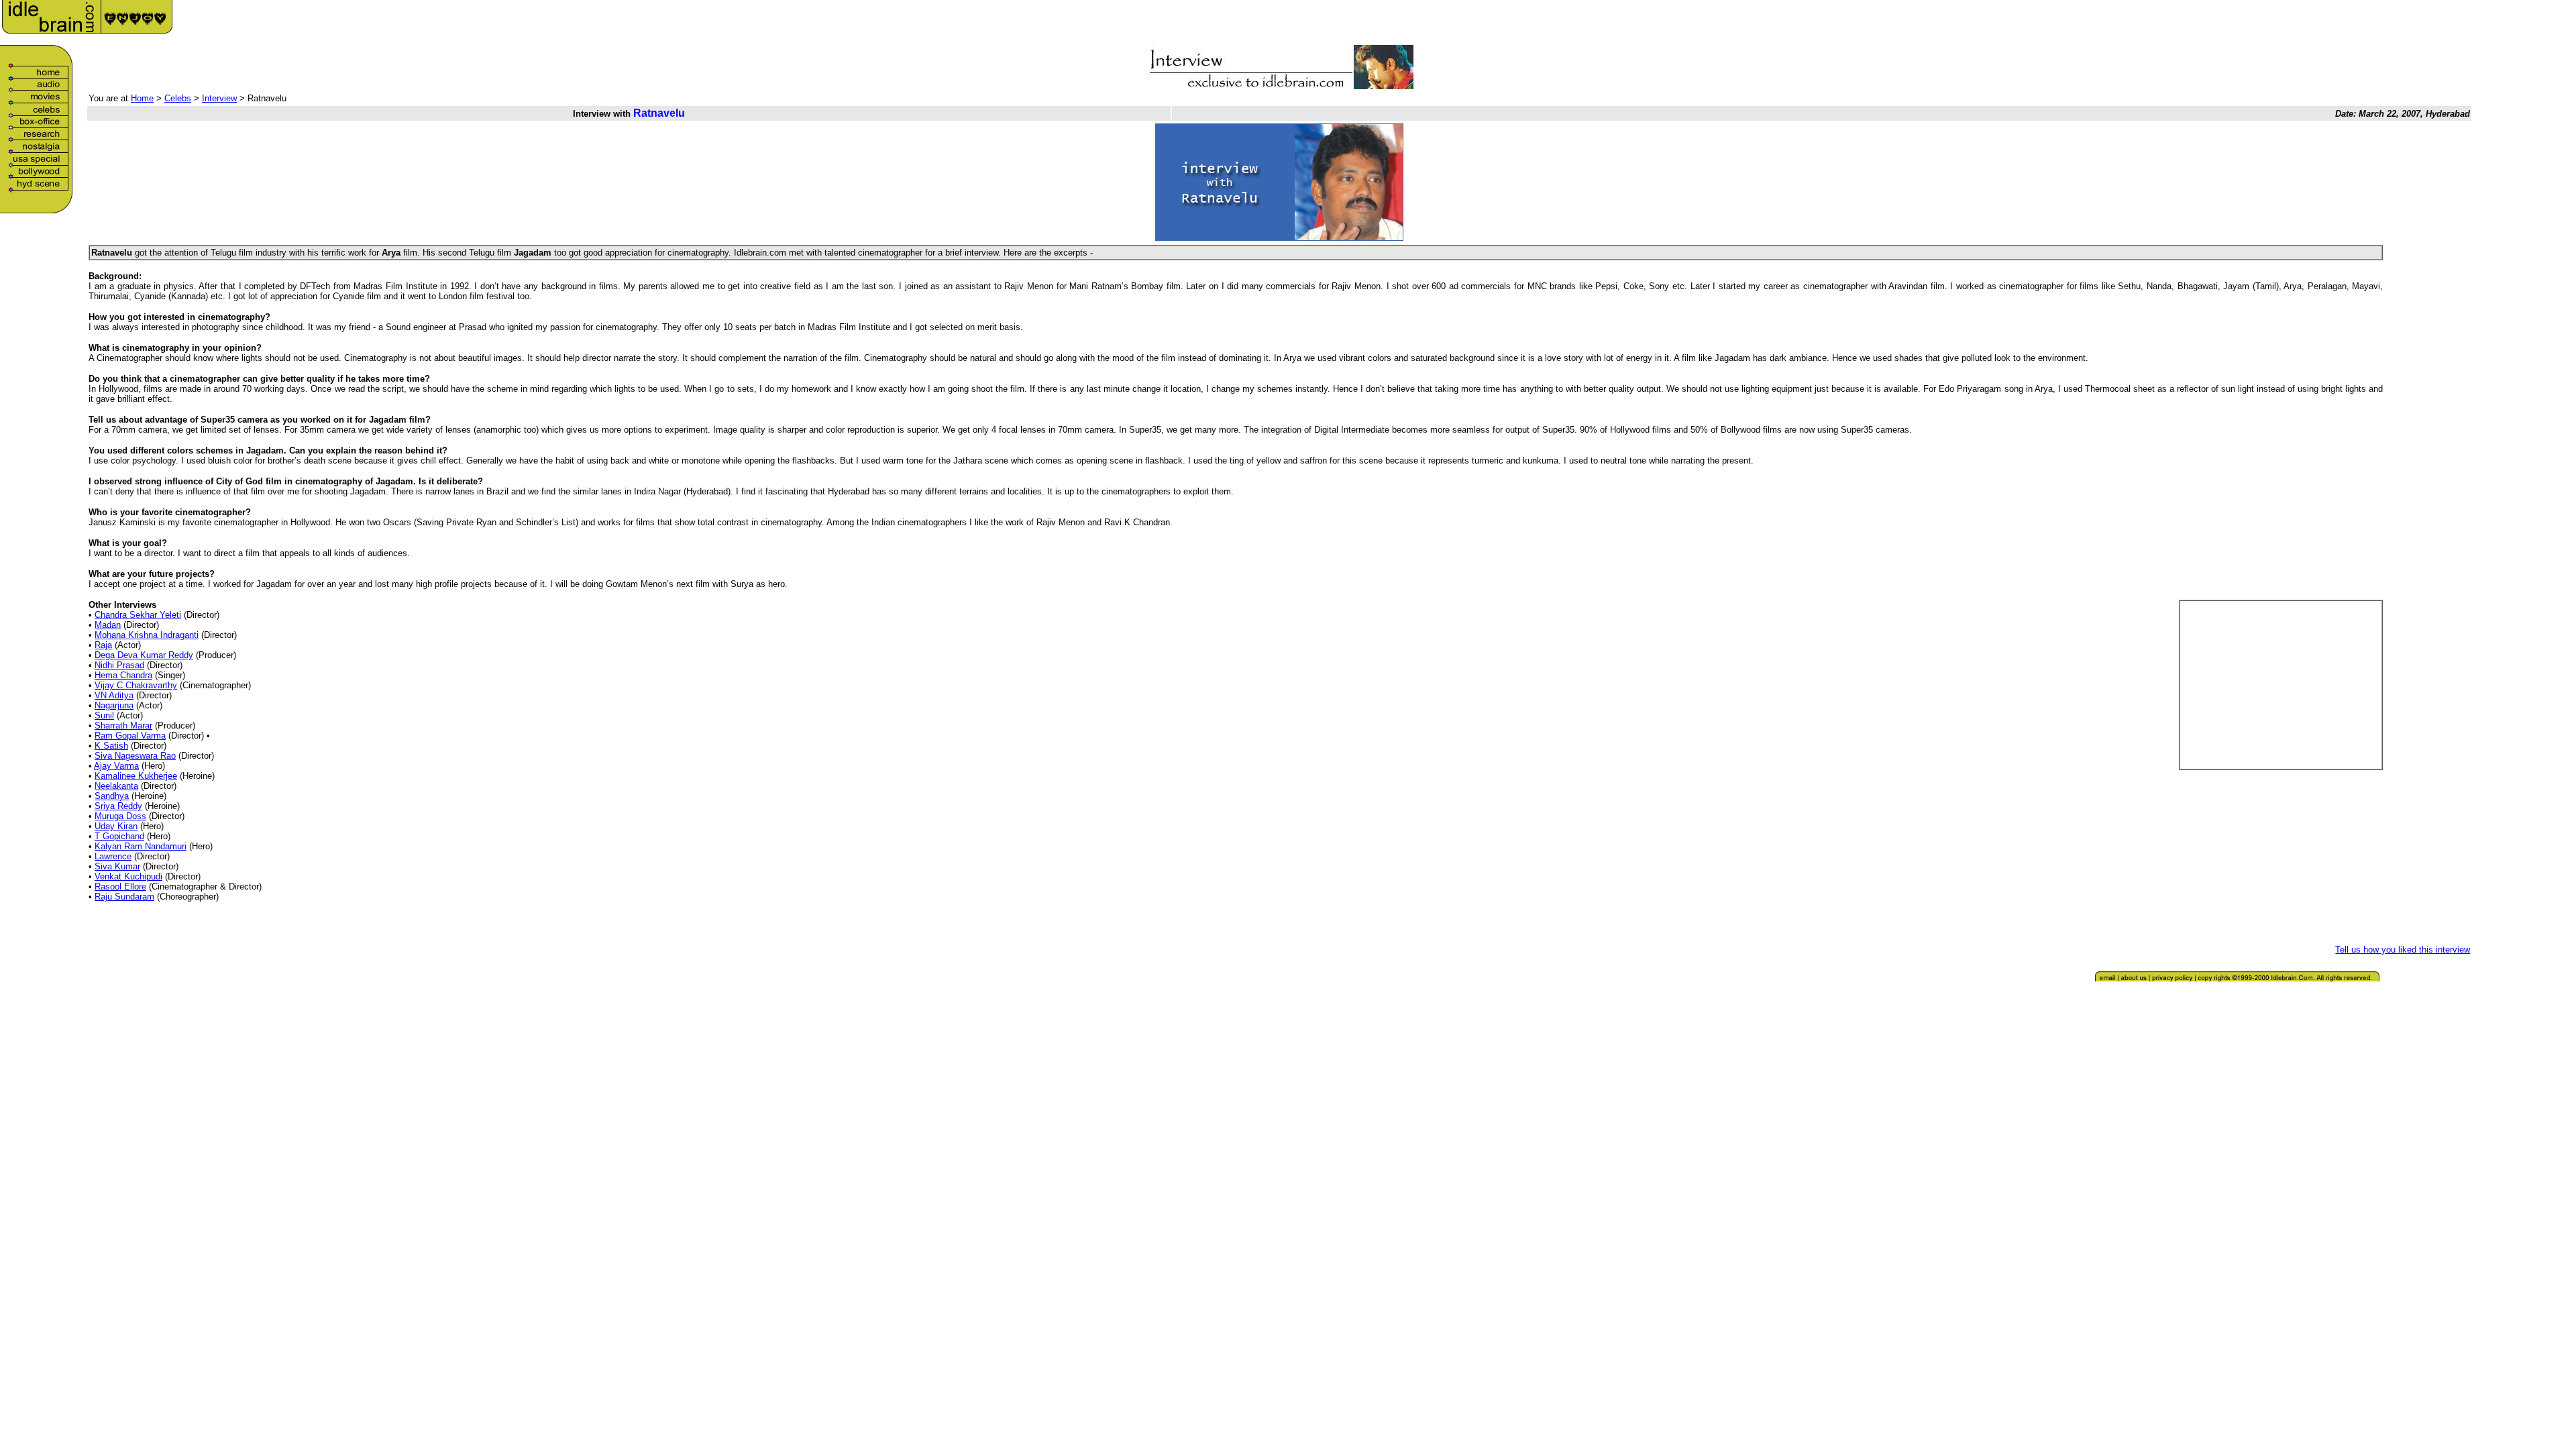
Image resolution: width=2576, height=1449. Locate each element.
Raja (103, 645)
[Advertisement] (2316, 21)
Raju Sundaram (124, 897)
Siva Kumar (117, 866)
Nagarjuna (114, 705)
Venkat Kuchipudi (128, 876)
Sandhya (112, 796)
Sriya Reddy (118, 806)
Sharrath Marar (123, 726)
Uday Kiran (116, 826)
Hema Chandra (123, 675)
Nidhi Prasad (119, 665)
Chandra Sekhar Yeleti (138, 615)
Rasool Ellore (120, 887)
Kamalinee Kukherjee (136, 776)
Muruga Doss (120, 816)
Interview (219, 98)
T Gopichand (119, 836)
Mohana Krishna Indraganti (147, 635)
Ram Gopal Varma (130, 736)
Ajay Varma (116, 766)
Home (142, 98)
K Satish (111, 746)
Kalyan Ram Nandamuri (141, 846)
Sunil (104, 715)
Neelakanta (116, 786)
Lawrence (113, 856)
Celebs (178, 98)
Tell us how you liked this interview (2403, 950)
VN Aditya (114, 695)
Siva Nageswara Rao (135, 756)
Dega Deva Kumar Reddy (144, 655)
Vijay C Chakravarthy (136, 685)
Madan (108, 625)
